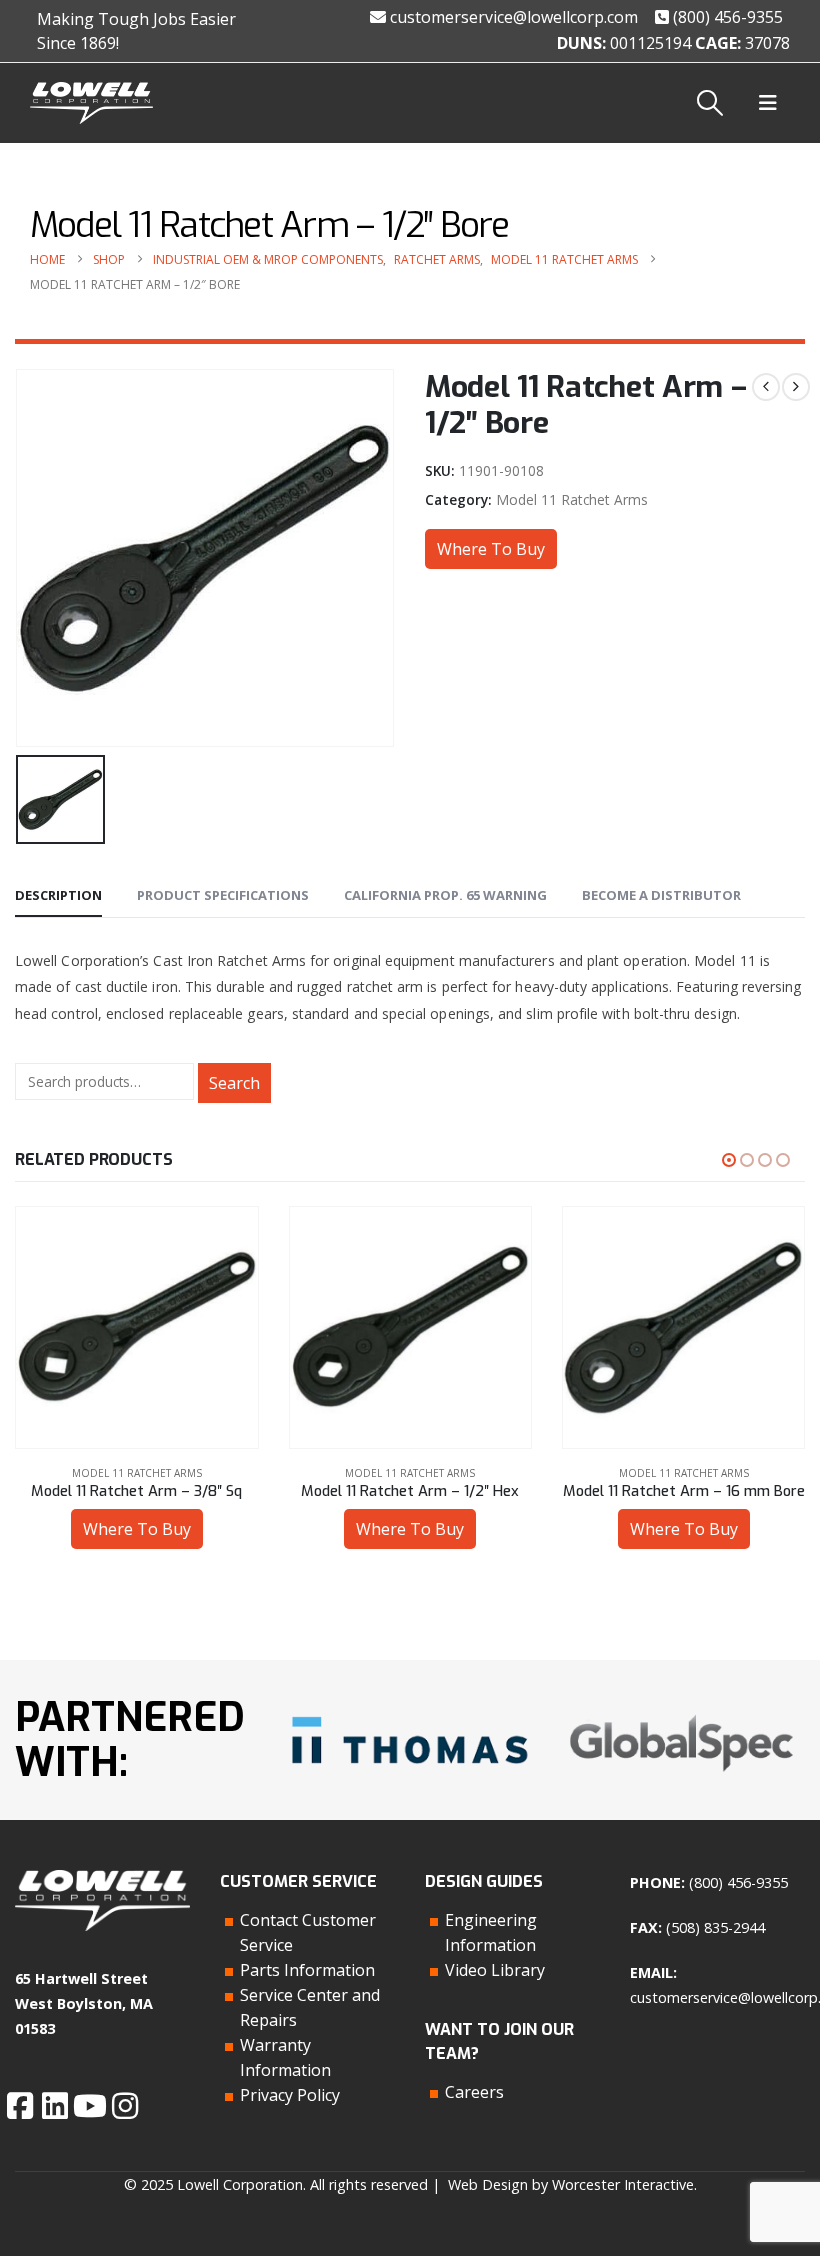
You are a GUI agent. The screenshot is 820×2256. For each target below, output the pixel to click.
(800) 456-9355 (726, 17)
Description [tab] (58, 895)
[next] (796, 387)
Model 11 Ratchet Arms (572, 499)
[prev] (766, 387)
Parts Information (307, 1970)
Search (234, 1083)
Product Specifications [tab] (223, 895)
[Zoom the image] (409, 1711)
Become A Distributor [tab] (661, 895)
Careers (474, 2092)
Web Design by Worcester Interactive (571, 2184)
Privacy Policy (290, 2095)
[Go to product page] (136, 1327)
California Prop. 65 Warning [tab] (445, 895)
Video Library (495, 1970)
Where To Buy (491, 549)
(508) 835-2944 (715, 1927)
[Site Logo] (91, 103)
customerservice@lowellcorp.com (512, 17)
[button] (710, 103)
